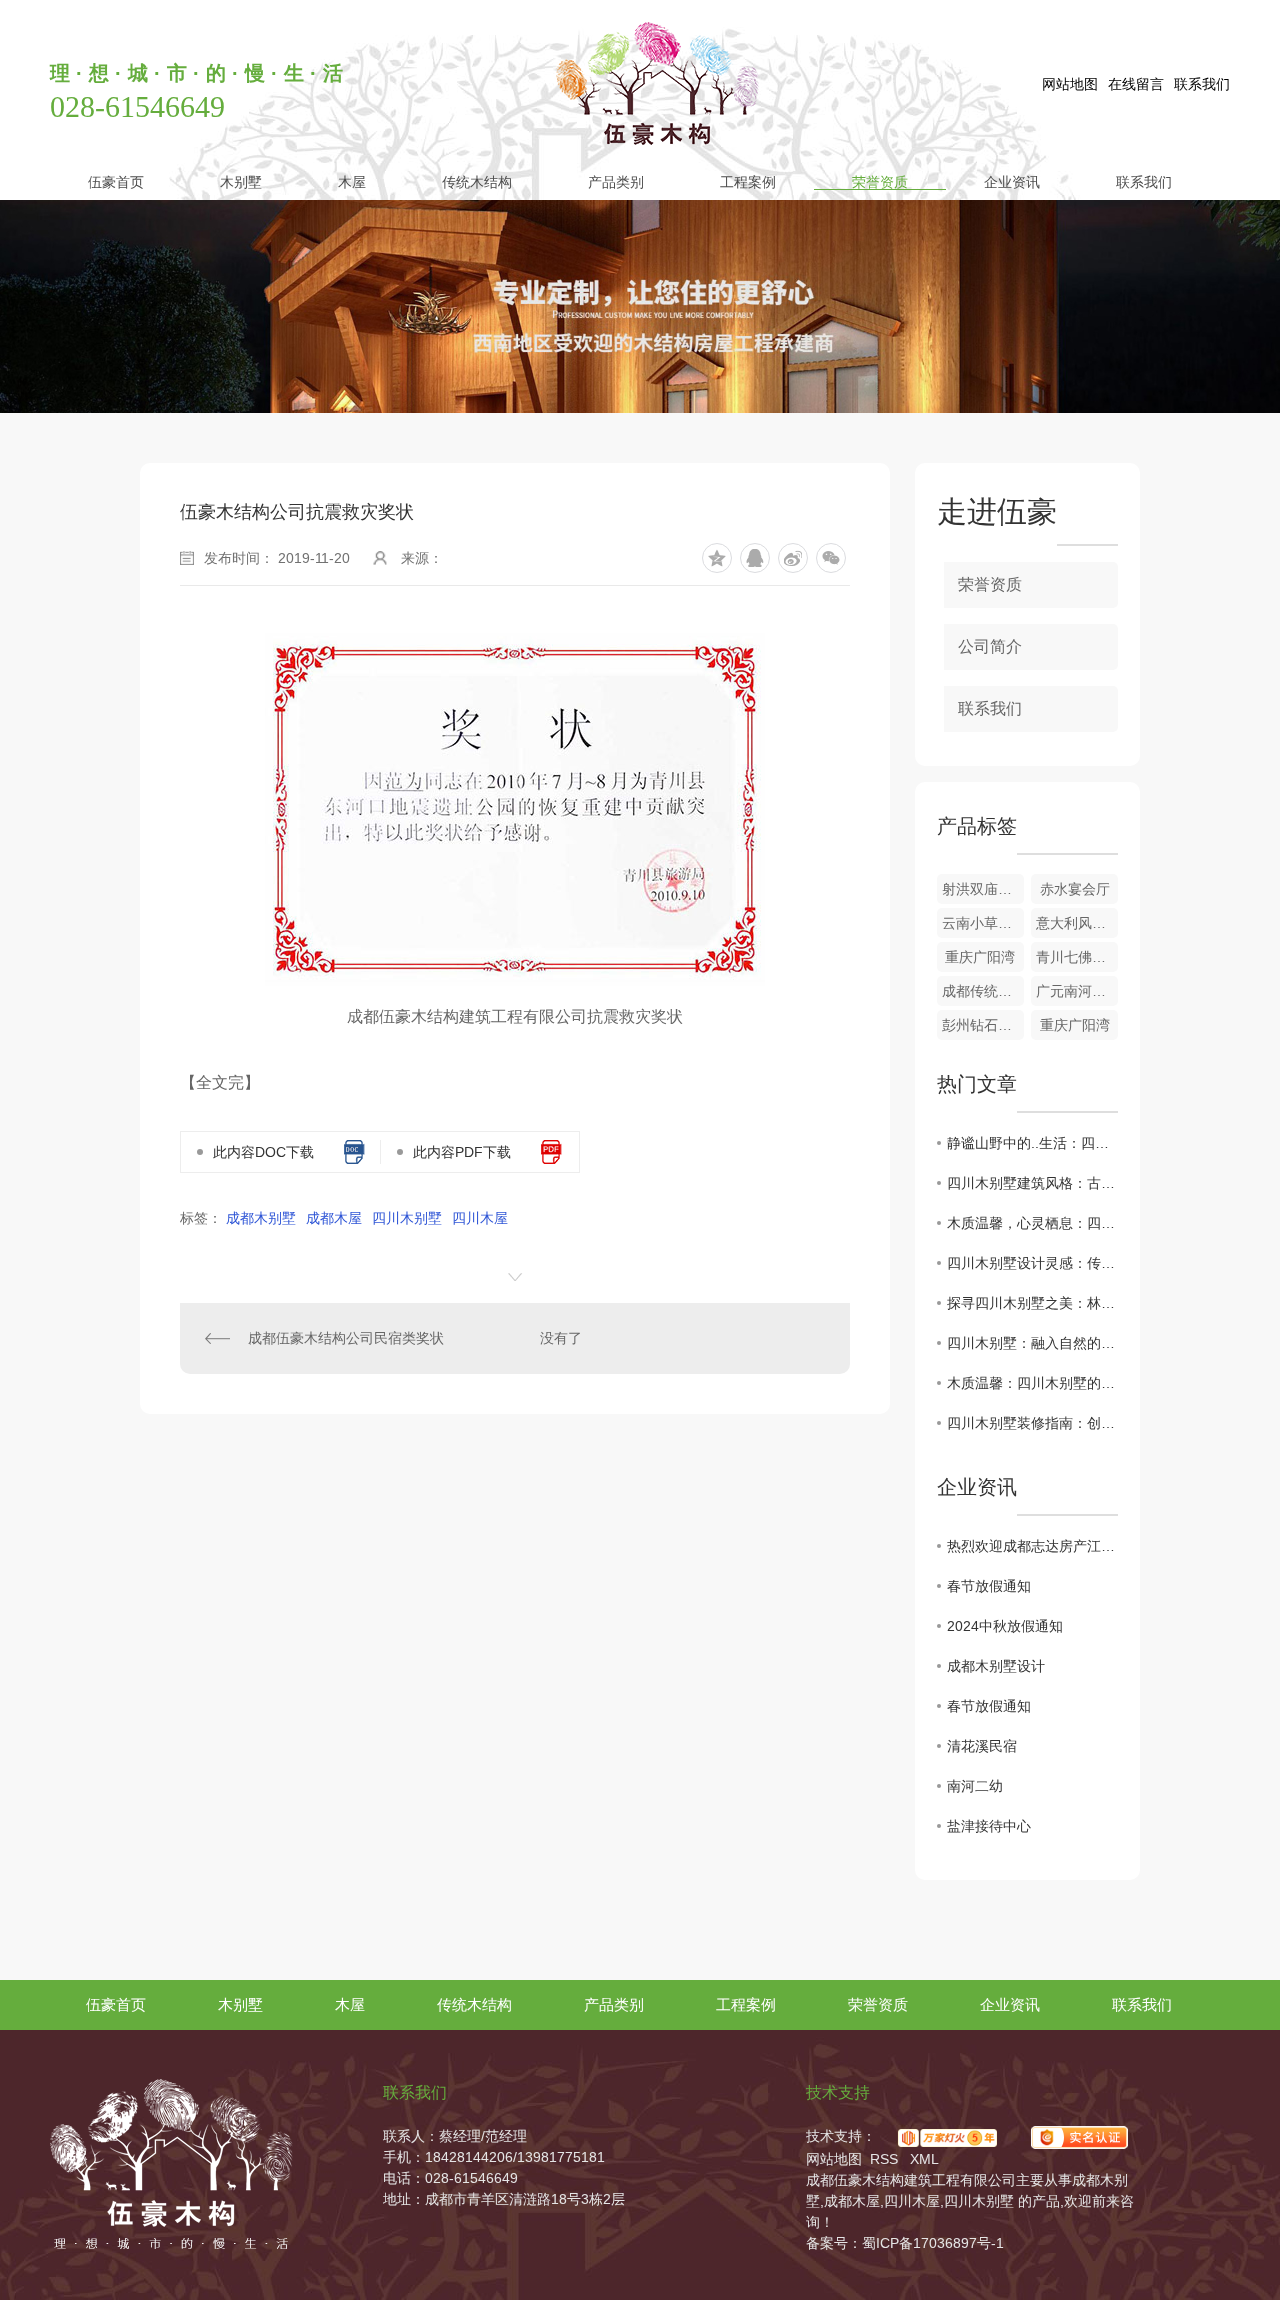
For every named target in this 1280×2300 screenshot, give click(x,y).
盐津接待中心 (989, 1826)
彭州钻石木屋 (983, 1025)
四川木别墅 (407, 1218)
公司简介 (990, 646)
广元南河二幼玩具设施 (1077, 991)
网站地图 (1070, 84)
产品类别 (616, 181)
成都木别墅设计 (996, 1666)
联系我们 (1202, 84)
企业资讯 (1012, 181)
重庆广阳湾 (980, 957)
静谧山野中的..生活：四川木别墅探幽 (1032, 1143)
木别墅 (241, 181)
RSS (886, 2159)
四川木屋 (480, 1218)
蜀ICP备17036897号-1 (933, 2243)
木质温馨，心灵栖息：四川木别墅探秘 (1032, 1223)
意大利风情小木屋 (1077, 923)
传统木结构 (477, 181)
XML (924, 2159)
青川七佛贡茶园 (1077, 957)
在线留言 (1136, 84)
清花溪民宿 (982, 1746)
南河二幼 (975, 1786)
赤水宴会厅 (1075, 889)
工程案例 (748, 181)
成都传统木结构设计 (983, 991)
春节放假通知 (989, 1586)
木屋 (352, 181)
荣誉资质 (880, 181)
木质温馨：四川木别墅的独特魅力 (1032, 1383)
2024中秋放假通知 (1005, 1626)
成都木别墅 (261, 1218)
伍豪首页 (116, 181)
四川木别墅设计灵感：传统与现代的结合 (1032, 1263)
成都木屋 (334, 1218)
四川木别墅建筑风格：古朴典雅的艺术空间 (1032, 1183)
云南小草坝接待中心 (983, 923)
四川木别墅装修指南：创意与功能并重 (1032, 1423)
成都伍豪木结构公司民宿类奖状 (346, 1338)
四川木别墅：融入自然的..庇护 (1032, 1343)
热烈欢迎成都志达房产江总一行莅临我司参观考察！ (1032, 1546)
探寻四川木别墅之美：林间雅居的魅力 (1032, 1303)
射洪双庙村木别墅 (983, 889)
